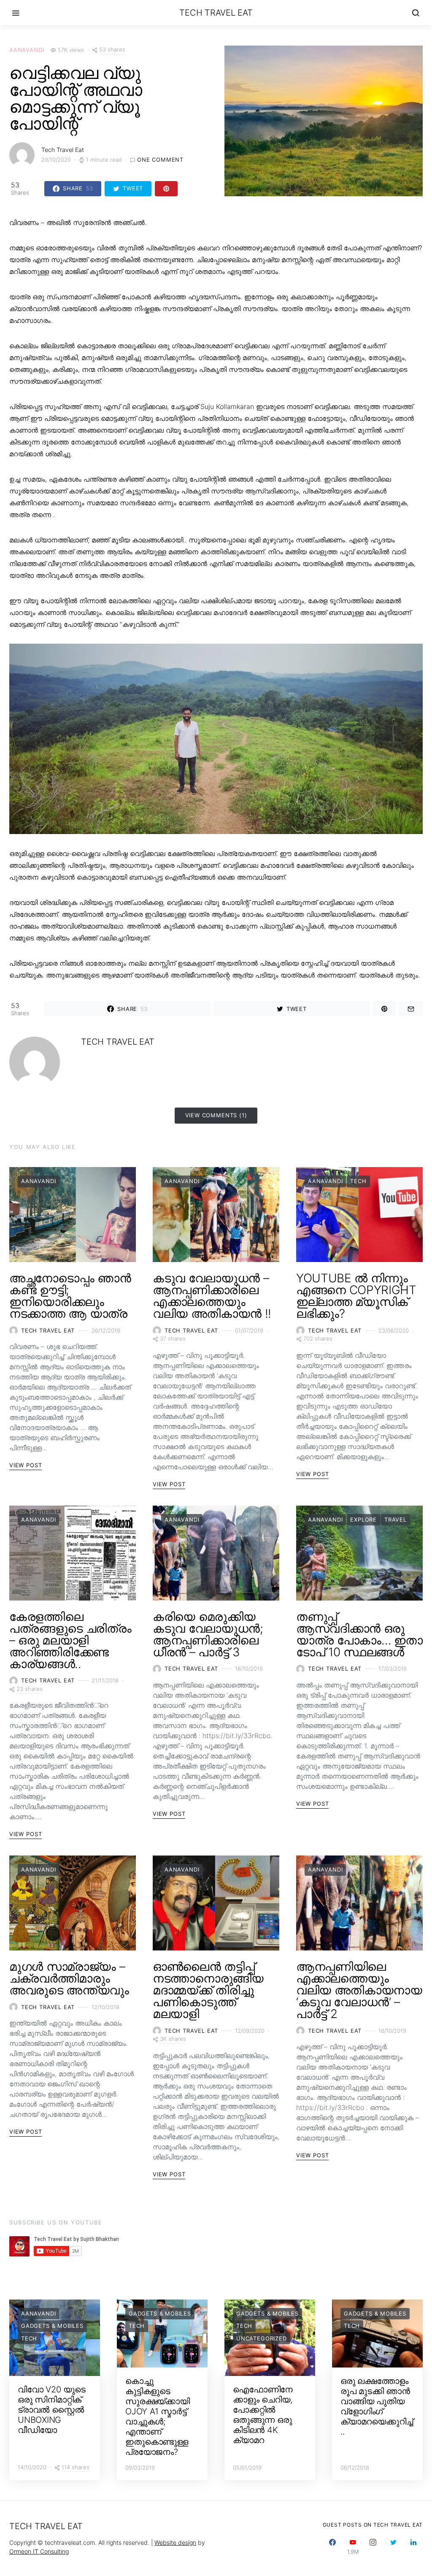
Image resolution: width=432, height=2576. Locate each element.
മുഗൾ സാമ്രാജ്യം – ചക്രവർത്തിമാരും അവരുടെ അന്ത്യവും (69, 1978)
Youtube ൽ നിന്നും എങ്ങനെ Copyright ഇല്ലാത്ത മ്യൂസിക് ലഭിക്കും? (356, 1296)
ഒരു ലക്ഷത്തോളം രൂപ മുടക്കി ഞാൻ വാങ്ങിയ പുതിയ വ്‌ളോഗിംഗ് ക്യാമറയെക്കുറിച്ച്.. (377, 2406)
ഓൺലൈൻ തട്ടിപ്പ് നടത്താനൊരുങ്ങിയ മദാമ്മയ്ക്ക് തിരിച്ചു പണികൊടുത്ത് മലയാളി (208, 1990)
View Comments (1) (216, 1115)
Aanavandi (27, 50)
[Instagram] (373, 2547)
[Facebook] (332, 2547)
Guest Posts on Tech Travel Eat (373, 2525)
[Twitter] (393, 2547)
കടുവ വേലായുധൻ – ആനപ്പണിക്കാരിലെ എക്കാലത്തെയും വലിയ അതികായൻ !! (212, 1296)
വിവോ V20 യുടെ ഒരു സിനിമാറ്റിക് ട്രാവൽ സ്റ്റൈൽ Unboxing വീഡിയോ (52, 2410)
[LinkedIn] (413, 2547)
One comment (160, 160)
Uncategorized (262, 2338)
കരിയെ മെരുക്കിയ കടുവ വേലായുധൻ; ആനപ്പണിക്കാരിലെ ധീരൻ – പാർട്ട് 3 (208, 1634)
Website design (175, 2542)
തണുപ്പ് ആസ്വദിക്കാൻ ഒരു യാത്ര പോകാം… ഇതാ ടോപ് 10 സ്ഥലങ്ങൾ (359, 1634)
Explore (363, 1520)
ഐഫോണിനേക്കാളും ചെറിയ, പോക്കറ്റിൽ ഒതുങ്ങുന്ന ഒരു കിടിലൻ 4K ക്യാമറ (263, 2415)
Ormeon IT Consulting (39, 2551)
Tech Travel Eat (216, 13)
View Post (26, 1465)
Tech (358, 1181)
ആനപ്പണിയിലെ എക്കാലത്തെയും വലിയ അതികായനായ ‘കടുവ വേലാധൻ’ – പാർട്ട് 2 (359, 1990)
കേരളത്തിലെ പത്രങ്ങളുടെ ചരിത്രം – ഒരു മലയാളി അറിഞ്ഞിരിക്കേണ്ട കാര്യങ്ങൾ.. (70, 1640)
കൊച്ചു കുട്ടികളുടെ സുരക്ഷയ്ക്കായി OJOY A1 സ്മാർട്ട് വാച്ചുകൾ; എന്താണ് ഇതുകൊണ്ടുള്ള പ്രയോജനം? (158, 2416)
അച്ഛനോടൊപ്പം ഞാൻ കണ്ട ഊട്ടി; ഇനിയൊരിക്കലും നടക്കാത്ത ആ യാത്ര (70, 1296)
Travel (396, 1520)
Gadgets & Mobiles (52, 2326)
